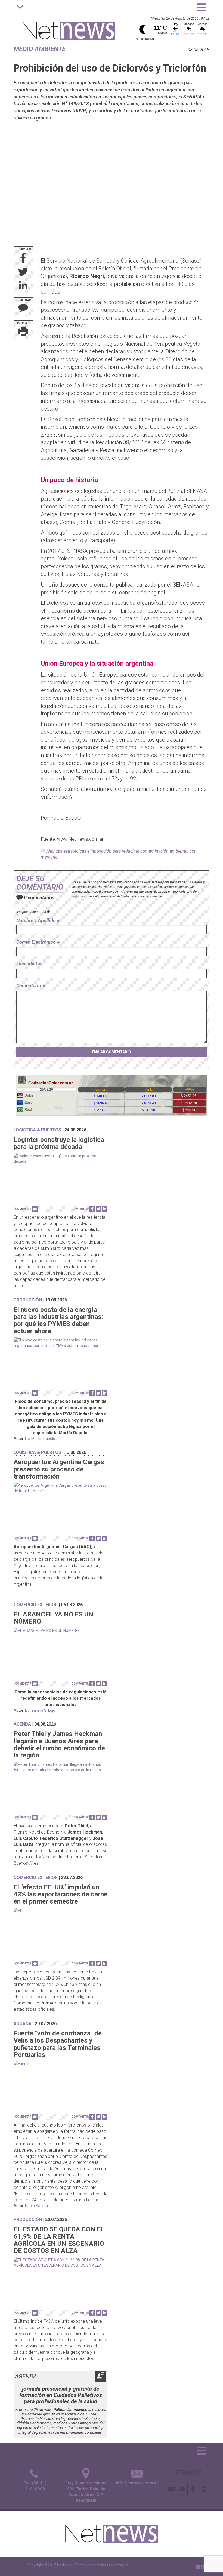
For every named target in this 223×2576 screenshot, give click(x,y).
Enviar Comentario (112, 1052)
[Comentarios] (23, 309)
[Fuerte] (61, 2064)
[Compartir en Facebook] (23, 258)
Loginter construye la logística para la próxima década (59, 1143)
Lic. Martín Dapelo (40, 1439)
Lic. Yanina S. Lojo (40, 1710)
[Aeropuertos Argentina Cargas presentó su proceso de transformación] (61, 1488)
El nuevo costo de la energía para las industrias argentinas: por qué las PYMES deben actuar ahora (58, 1320)
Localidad (27, 964)
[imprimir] (23, 332)
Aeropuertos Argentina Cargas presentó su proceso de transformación (59, 1469)
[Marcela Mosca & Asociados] (203, 2566)
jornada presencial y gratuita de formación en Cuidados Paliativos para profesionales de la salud (61, 2395)
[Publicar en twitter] (23, 272)
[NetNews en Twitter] (182, 2489)
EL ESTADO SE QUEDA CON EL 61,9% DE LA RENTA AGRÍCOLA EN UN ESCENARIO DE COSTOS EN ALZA (59, 2240)
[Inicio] (69, 28)
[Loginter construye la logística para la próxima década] (61, 1159)
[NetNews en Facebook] (193, 2489)
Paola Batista (36, 2206)
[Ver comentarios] (35, 1209)
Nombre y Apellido (37, 920)
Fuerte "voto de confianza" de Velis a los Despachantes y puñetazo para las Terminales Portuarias (58, 2044)
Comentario (29, 985)
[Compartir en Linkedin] (23, 286)
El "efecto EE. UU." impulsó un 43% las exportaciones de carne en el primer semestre (61, 1894)
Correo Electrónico (37, 942)
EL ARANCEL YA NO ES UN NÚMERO (53, 1618)
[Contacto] (172, 2489)
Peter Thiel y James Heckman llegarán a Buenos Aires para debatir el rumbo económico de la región (59, 1744)
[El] (61, 1911)
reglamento (80, 896)
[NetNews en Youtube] (204, 2489)
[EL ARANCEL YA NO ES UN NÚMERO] (61, 1631)
